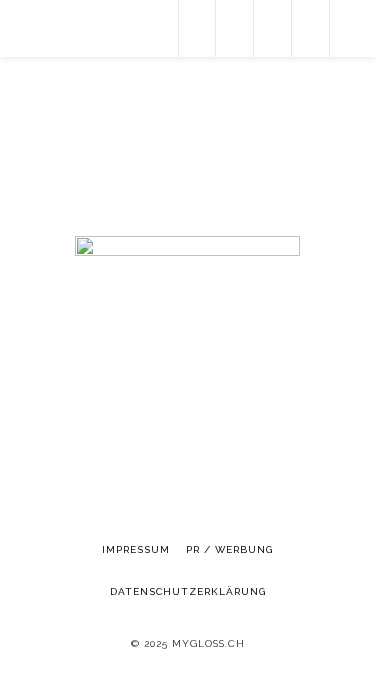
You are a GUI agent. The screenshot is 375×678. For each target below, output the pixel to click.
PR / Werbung (229, 549)
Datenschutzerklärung (188, 591)
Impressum (136, 549)
